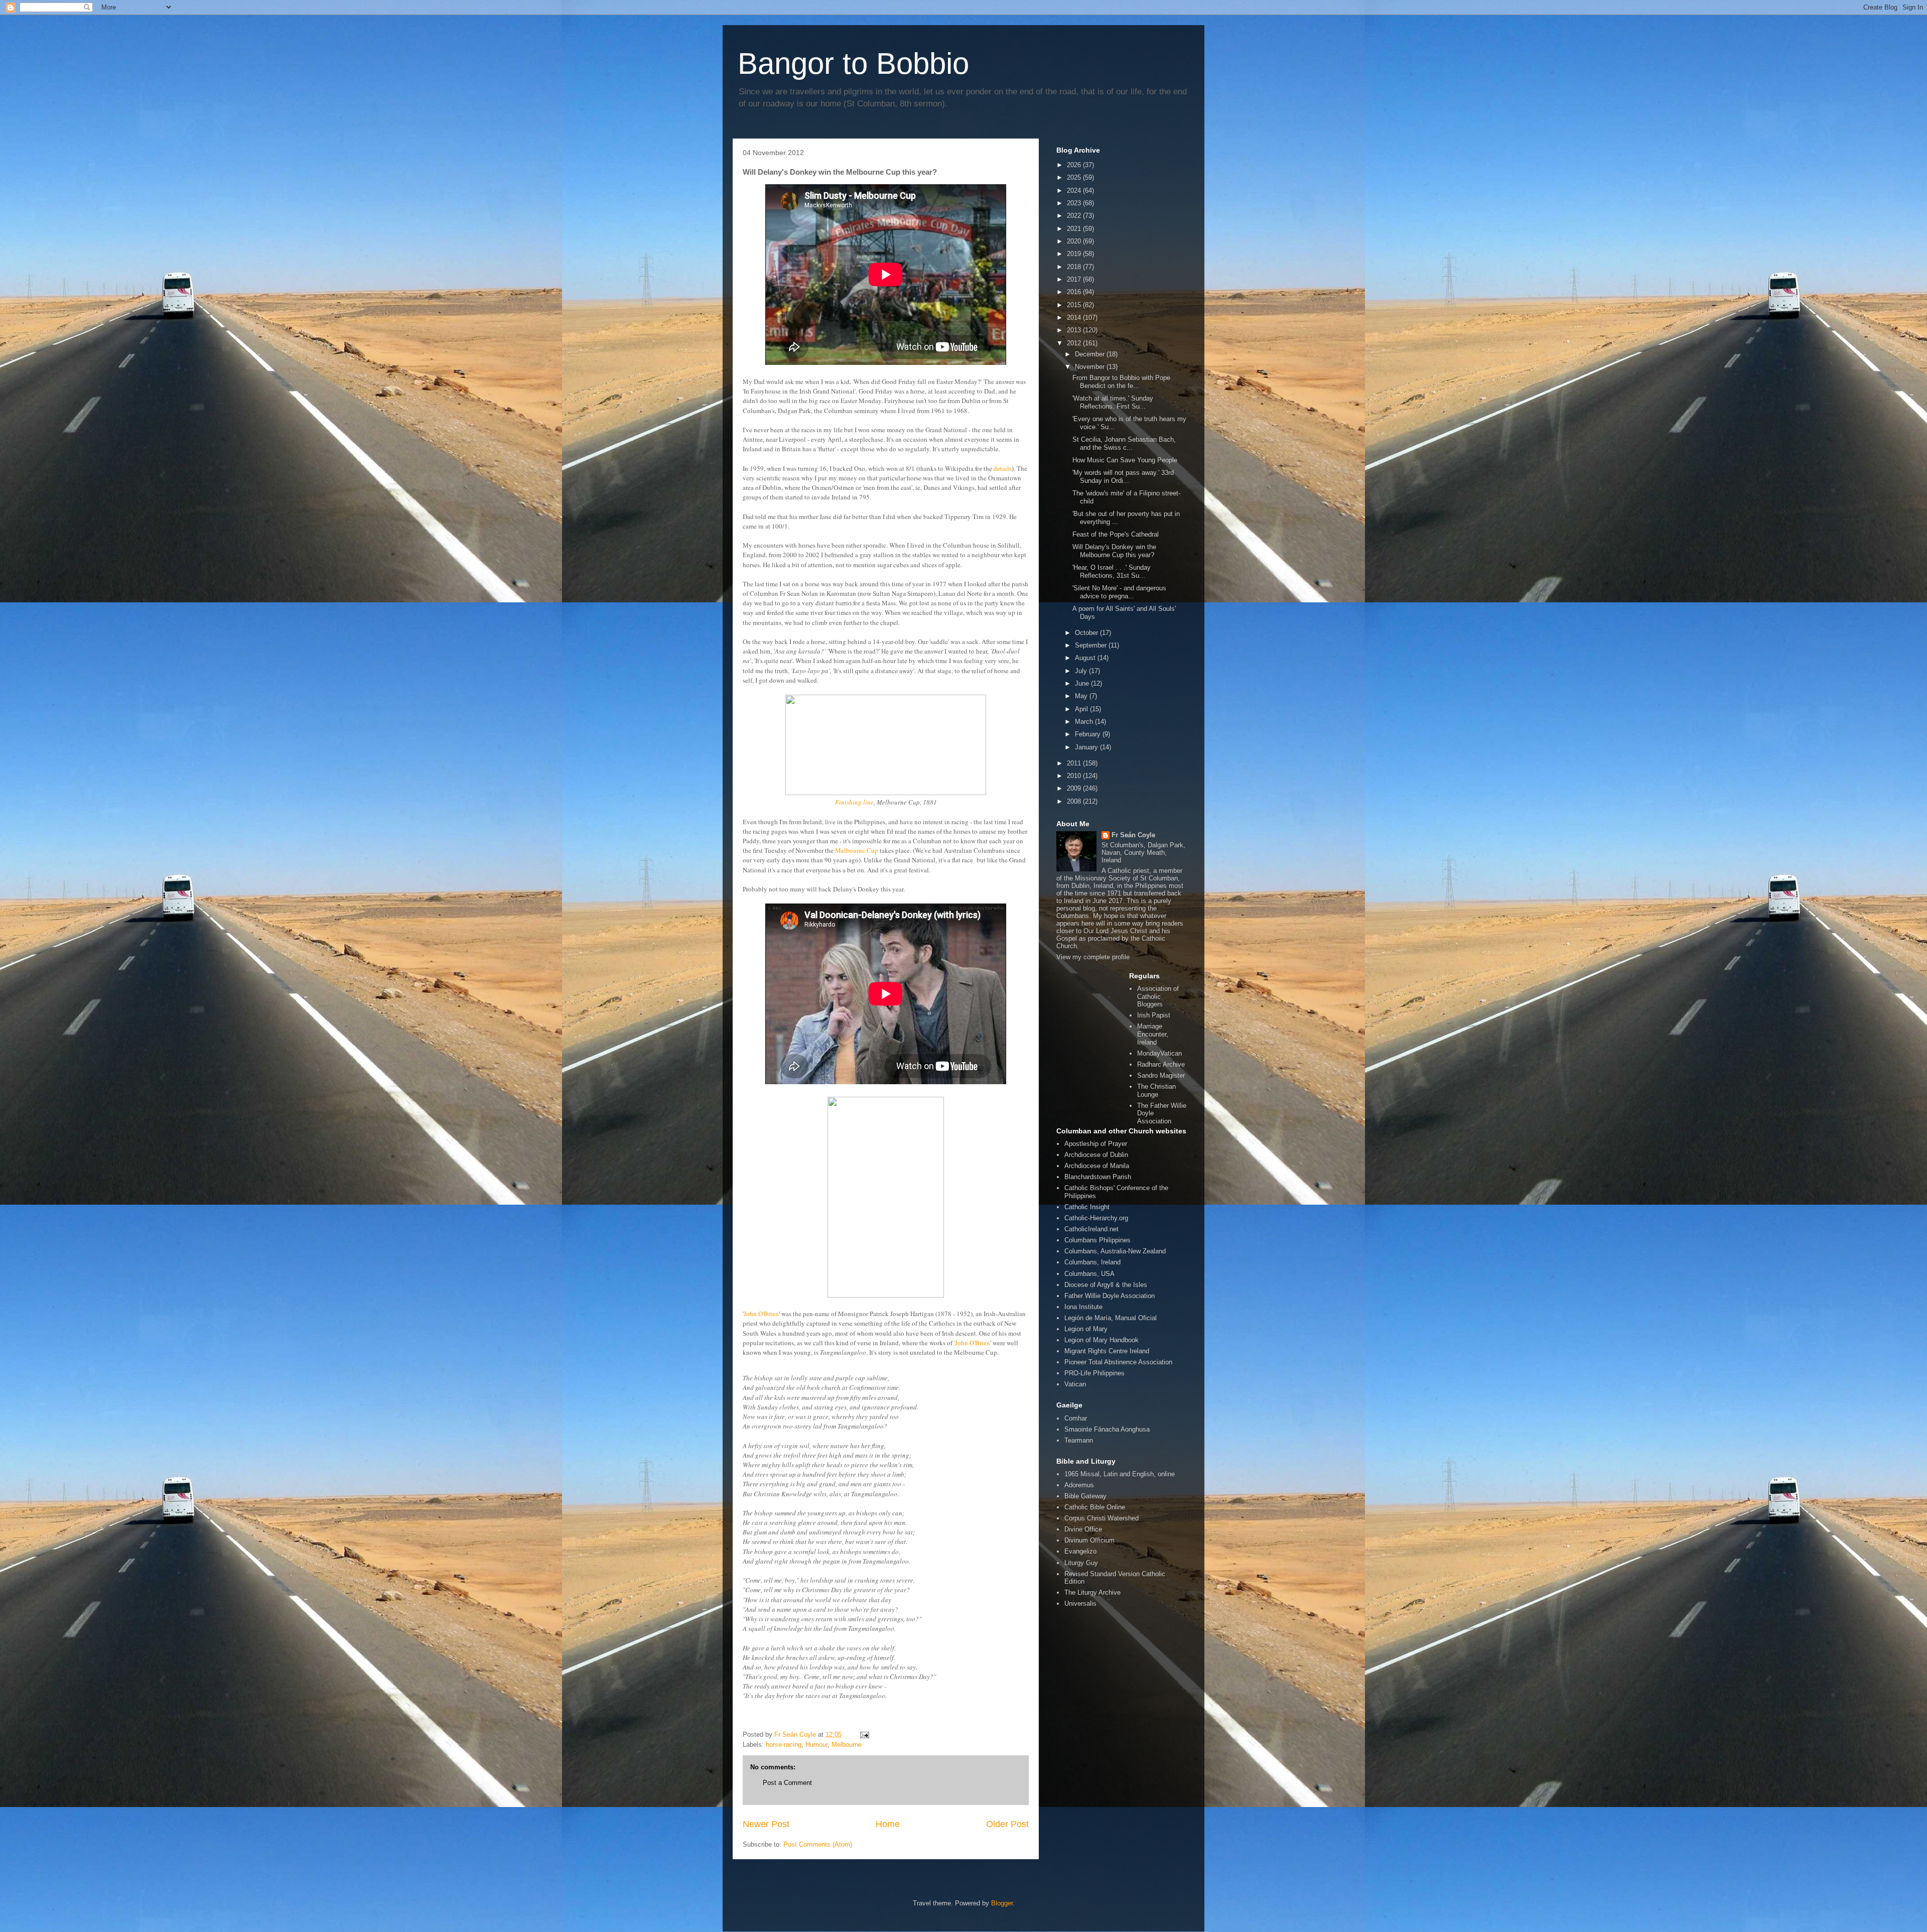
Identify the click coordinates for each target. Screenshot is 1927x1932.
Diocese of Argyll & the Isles (1106, 1285)
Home (888, 1824)
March (1085, 722)
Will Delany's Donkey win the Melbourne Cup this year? (1114, 551)
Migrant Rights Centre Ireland (1107, 1351)
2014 (1075, 317)
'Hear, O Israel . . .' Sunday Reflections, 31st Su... (1112, 571)
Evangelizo (1080, 1551)
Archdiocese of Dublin (1096, 1155)
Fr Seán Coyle (1133, 835)
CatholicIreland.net (1091, 1229)
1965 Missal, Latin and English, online (1120, 1474)
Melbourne (847, 1745)
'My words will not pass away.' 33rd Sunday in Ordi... (1123, 477)
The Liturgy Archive (1092, 1592)
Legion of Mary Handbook (1102, 1340)
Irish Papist (1154, 1015)
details (1003, 468)
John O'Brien (761, 1314)
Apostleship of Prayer (1096, 1144)
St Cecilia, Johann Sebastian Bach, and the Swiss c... (1124, 443)
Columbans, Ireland (1092, 1262)
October (1087, 633)
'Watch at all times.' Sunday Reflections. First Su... (1113, 402)
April (1082, 709)
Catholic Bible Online (1095, 1507)
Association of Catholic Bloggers (1158, 996)
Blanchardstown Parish (1098, 1177)
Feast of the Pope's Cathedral (1116, 534)
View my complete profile (1093, 957)
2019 (1075, 254)
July (1082, 671)
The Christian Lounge (1156, 1090)
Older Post (1007, 1824)
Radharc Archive (1161, 1064)
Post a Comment (787, 1783)
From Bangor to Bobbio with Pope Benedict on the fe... (1121, 382)
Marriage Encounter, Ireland (1153, 1034)
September (1092, 645)
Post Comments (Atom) (818, 1844)
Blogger (1002, 1903)
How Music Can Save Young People (1125, 460)
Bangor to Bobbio (853, 63)
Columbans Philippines (1097, 1240)
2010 (1075, 776)
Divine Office (1083, 1529)
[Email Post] (864, 1734)
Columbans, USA (1089, 1274)
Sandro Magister (1161, 1075)
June (1083, 683)
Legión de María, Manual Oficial (1111, 1318)
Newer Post (766, 1824)
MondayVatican (1159, 1053)
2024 (1075, 190)
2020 (1075, 241)
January (1087, 747)
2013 (1075, 330)
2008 (1075, 801)
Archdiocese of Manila (1097, 1166)
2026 (1075, 165)
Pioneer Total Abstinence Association (1118, 1362)
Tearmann (1079, 1440)
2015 (1075, 305)
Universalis (1080, 1603)
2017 (1075, 279)
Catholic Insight (1087, 1207)
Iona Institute (1083, 1307)
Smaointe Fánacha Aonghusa (1107, 1429)
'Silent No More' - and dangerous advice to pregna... (1119, 592)
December (1091, 354)
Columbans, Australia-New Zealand (1115, 1251)
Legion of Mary (1086, 1329)
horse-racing (784, 1745)
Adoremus (1079, 1485)
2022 (1075, 216)
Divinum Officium (1089, 1540)
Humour (816, 1745)
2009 (1075, 788)
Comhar (1076, 1418)
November (1091, 367)
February (1089, 734)
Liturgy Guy (1081, 1563)
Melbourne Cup (857, 850)
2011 (1075, 763)
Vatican (1075, 1384)
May (1082, 696)
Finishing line (854, 802)
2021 (1075, 229)
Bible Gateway (1085, 1496)
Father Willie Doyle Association (1110, 1296)
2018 (1075, 267)
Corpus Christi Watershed (1102, 1518)
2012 (1075, 343)
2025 (1075, 177)
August (1086, 658)
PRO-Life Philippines (1094, 1373)
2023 (1075, 203)
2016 (1075, 292)
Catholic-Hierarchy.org (1096, 1218)
